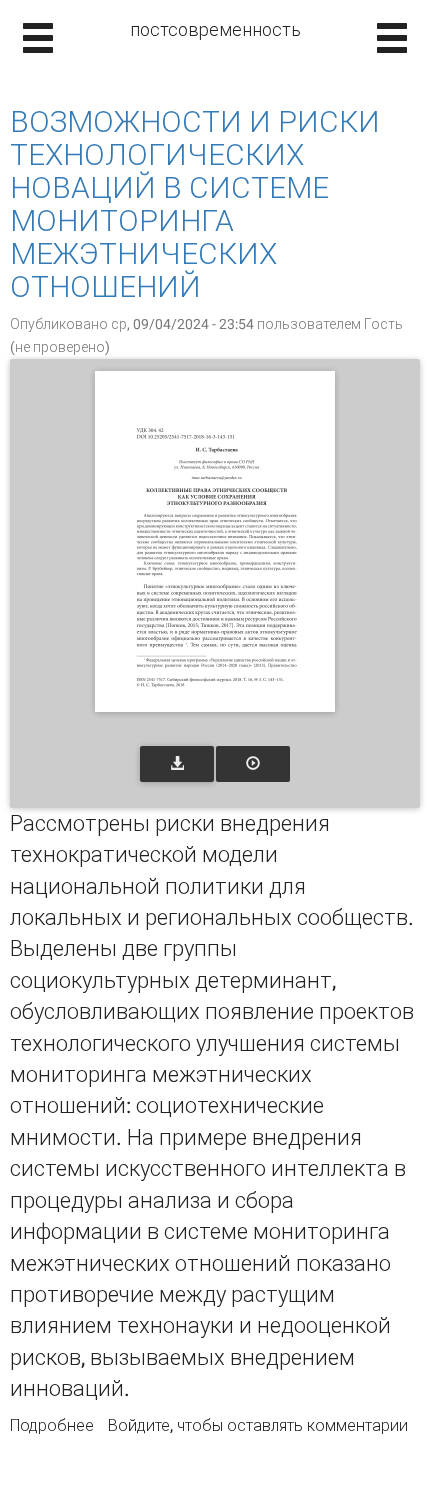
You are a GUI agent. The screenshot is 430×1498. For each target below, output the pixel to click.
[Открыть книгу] (215, 541)
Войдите (139, 1425)
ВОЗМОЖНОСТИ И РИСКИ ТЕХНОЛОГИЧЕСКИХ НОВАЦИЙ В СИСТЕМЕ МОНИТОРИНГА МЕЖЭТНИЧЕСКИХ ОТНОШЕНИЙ (195, 204)
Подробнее (52, 1425)
